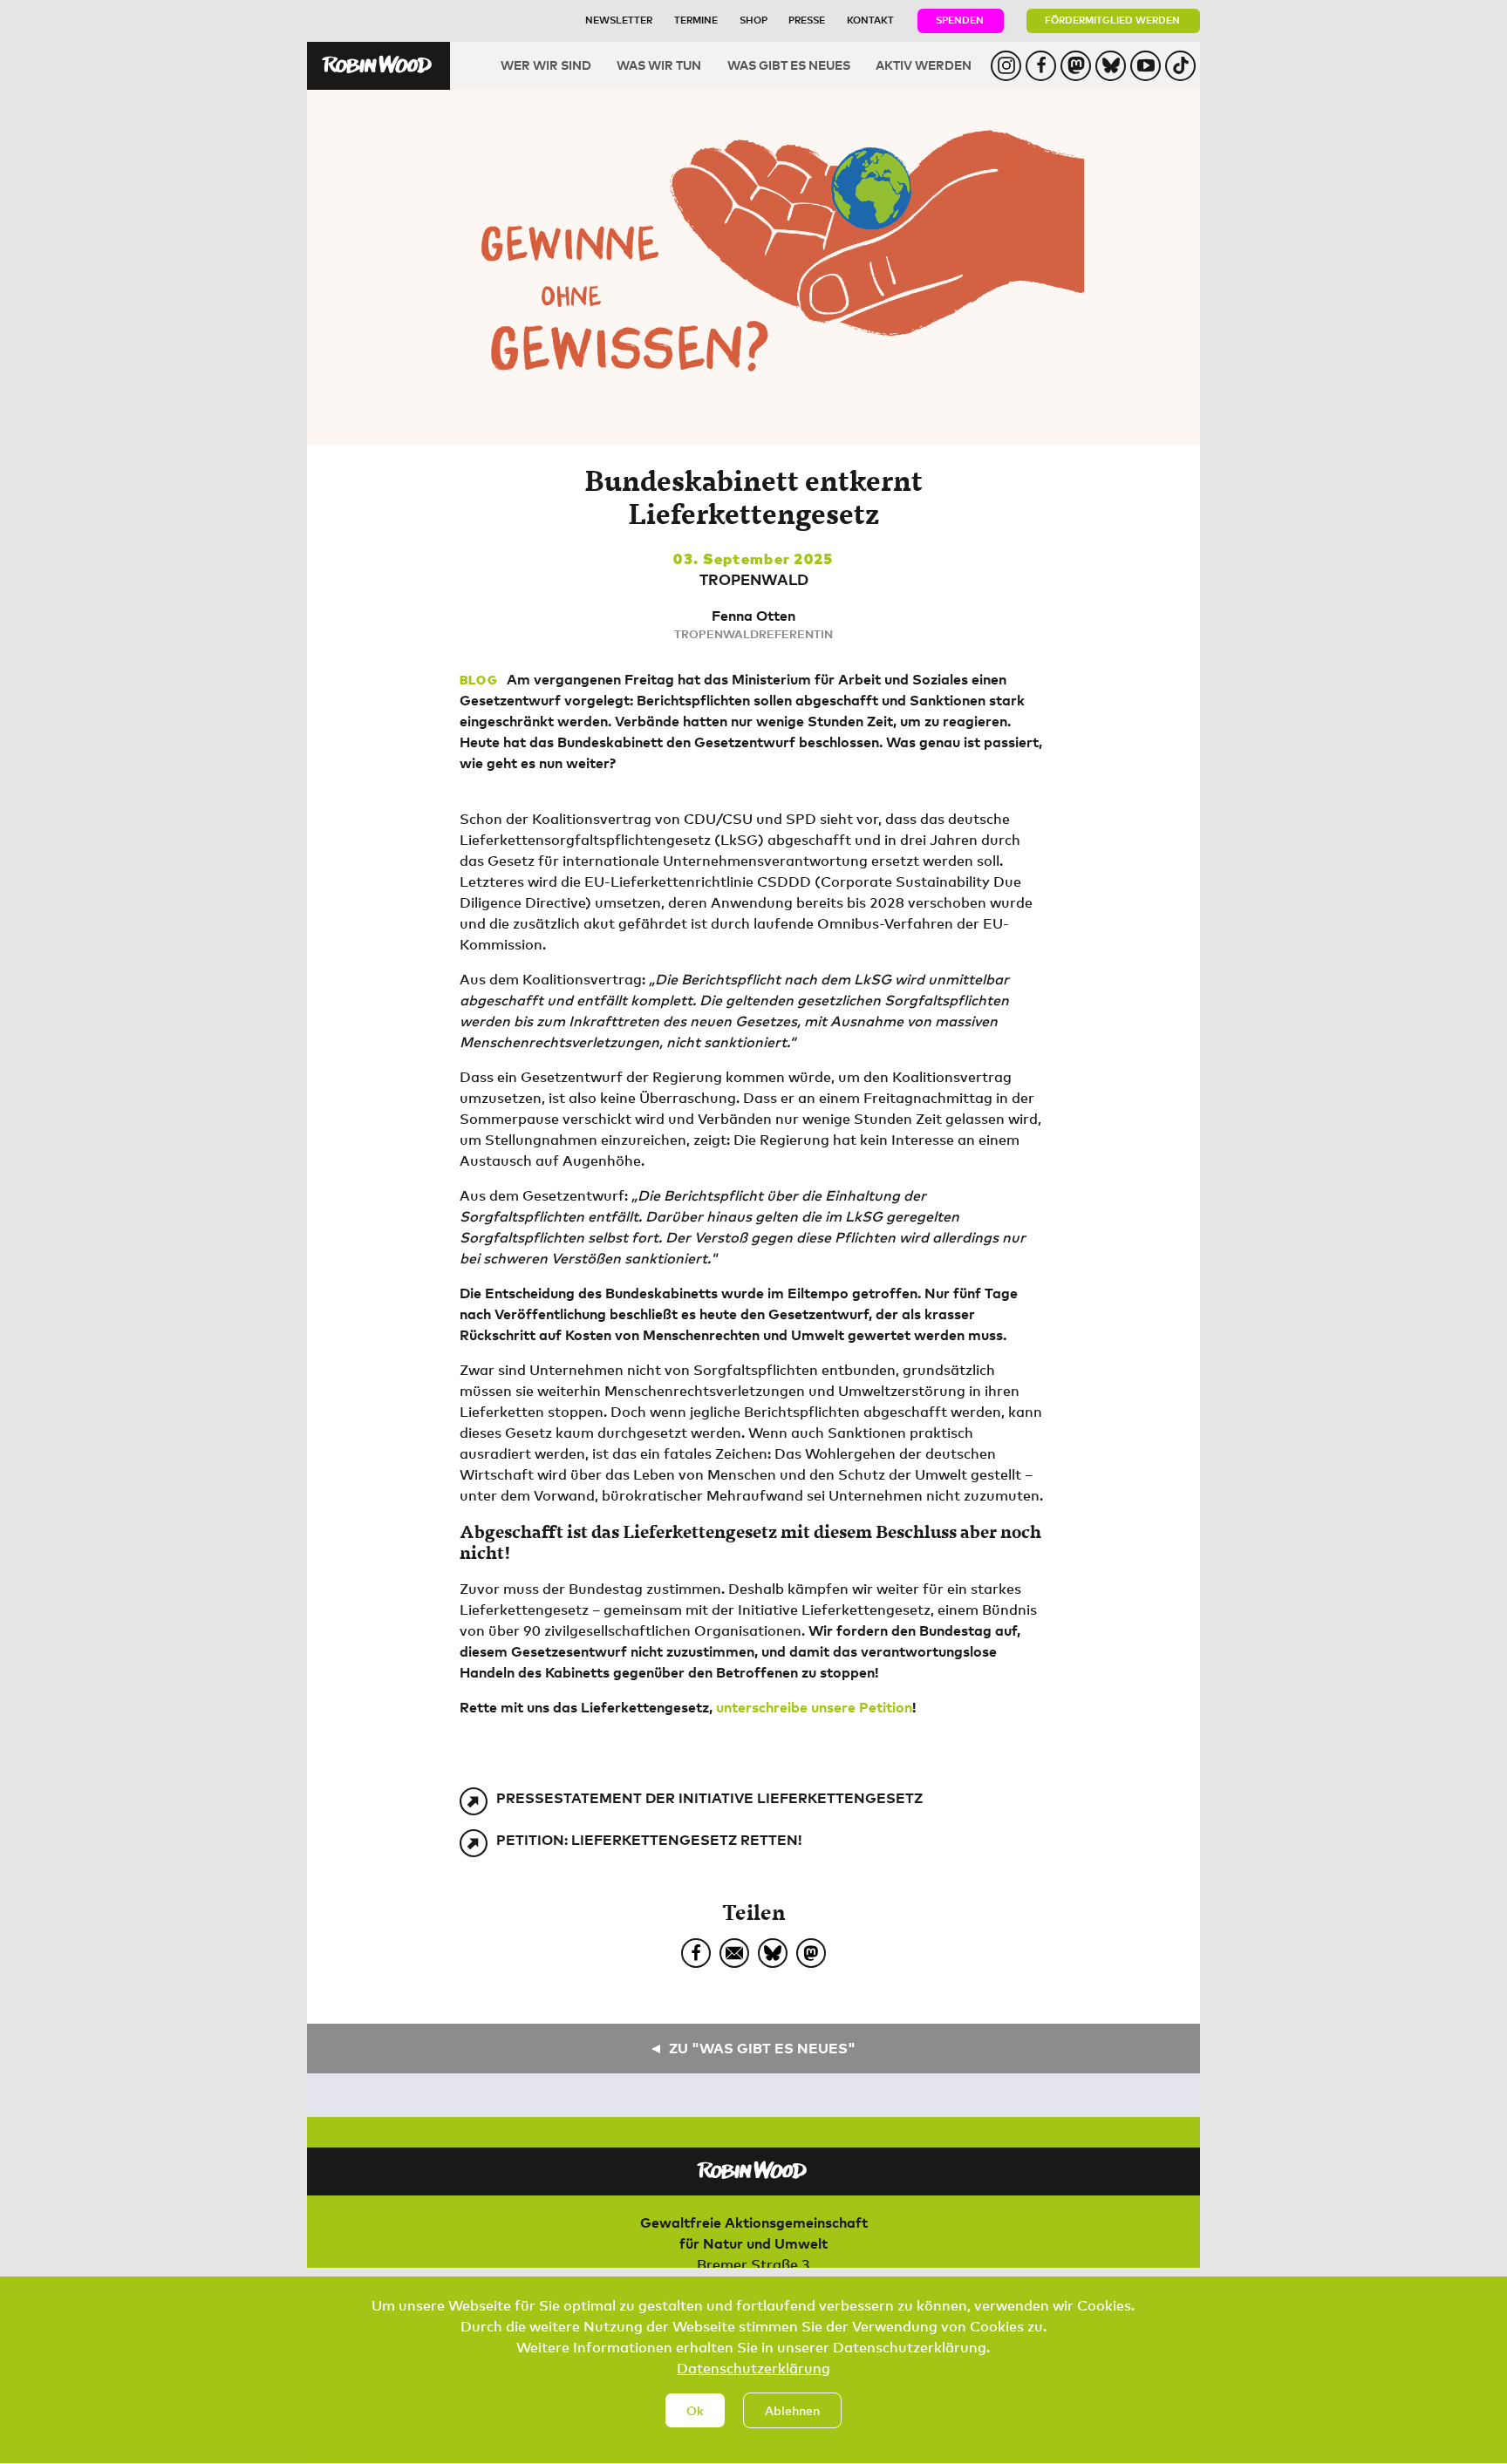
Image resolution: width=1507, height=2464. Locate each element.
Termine (696, 20)
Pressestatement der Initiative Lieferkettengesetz (709, 1798)
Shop (753, 20)
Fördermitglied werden (1112, 20)
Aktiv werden (924, 65)
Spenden (960, 20)
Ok (695, 2410)
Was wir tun (659, 65)
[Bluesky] (773, 1953)
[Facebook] (696, 1953)
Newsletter (619, 20)
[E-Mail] (734, 1953)
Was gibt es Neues (789, 65)
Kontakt (870, 20)
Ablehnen (792, 2410)
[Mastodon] (811, 1953)
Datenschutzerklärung (753, 2368)
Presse (807, 20)
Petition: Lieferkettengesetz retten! (649, 1840)
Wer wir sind (546, 65)
